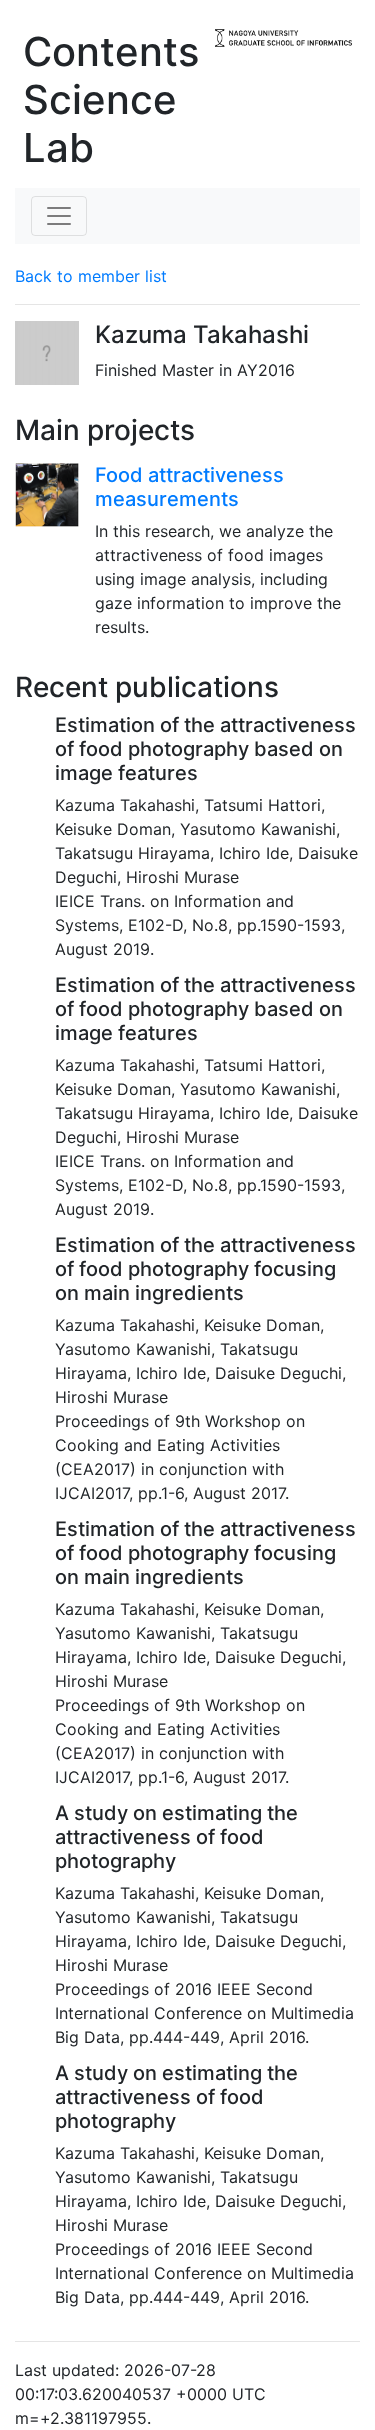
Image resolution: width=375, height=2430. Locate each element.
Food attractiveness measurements (189, 487)
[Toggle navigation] (59, 216)
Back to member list (91, 276)
